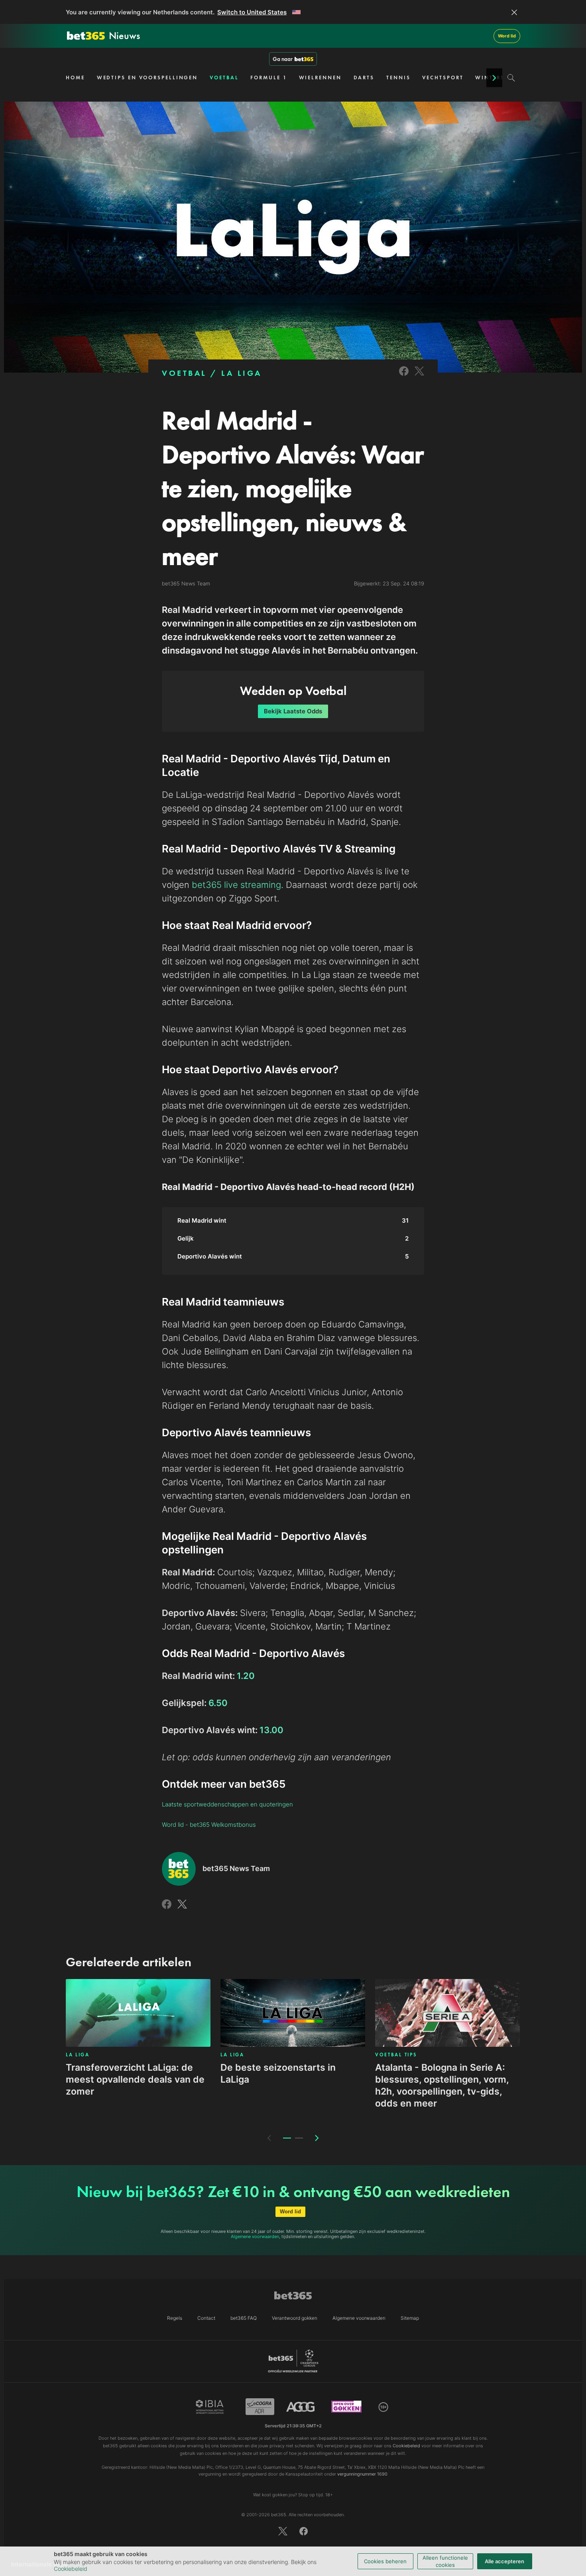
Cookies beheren (385, 2561)
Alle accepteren (504, 2561)
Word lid (507, 36)
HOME (75, 78)
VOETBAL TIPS (396, 2055)
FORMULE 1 (268, 78)
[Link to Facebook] (404, 376)
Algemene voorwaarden (255, 2236)
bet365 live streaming (236, 885)
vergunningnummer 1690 (362, 2474)
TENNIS (398, 78)
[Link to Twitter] (419, 376)
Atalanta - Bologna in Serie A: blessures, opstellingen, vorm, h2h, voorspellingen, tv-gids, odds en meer (442, 2085)
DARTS (364, 78)
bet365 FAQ (244, 2318)
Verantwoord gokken (295, 2318)
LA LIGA (242, 373)
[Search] (511, 78)
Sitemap (410, 2318)
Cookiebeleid (71, 2569)
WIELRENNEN (320, 78)
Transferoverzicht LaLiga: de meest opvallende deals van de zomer (135, 2079)
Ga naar (283, 59)
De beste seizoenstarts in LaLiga (278, 2073)
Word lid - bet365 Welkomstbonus (209, 1825)
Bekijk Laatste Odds (293, 711)
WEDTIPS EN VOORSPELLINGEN (147, 78)
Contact (206, 2318)
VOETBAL (224, 78)
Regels (175, 2318)
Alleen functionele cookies (445, 2561)
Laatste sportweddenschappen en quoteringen (227, 1804)
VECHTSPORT (443, 78)
